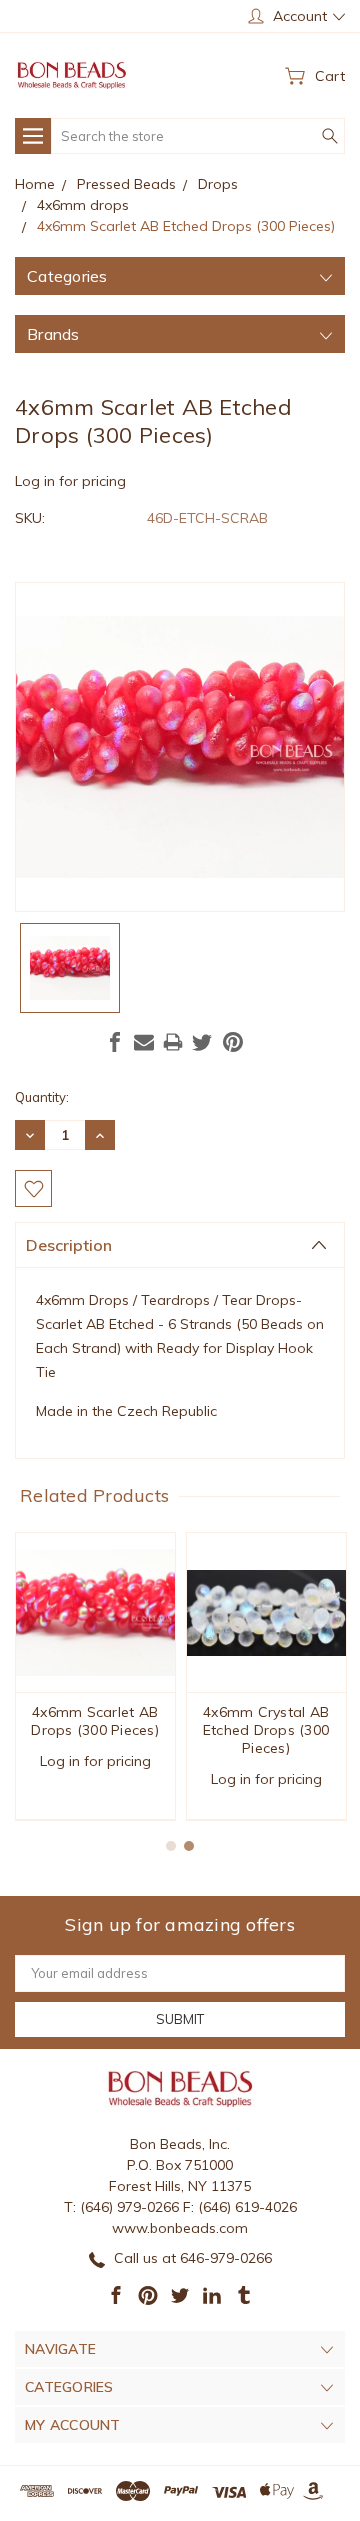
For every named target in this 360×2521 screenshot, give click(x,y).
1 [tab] (171, 1846)
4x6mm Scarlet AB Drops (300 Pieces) (95, 1721)
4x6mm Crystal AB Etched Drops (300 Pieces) (266, 1730)
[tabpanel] (95, 1676)
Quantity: (42, 1097)
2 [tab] (189, 1846)
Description (69, 1245)
